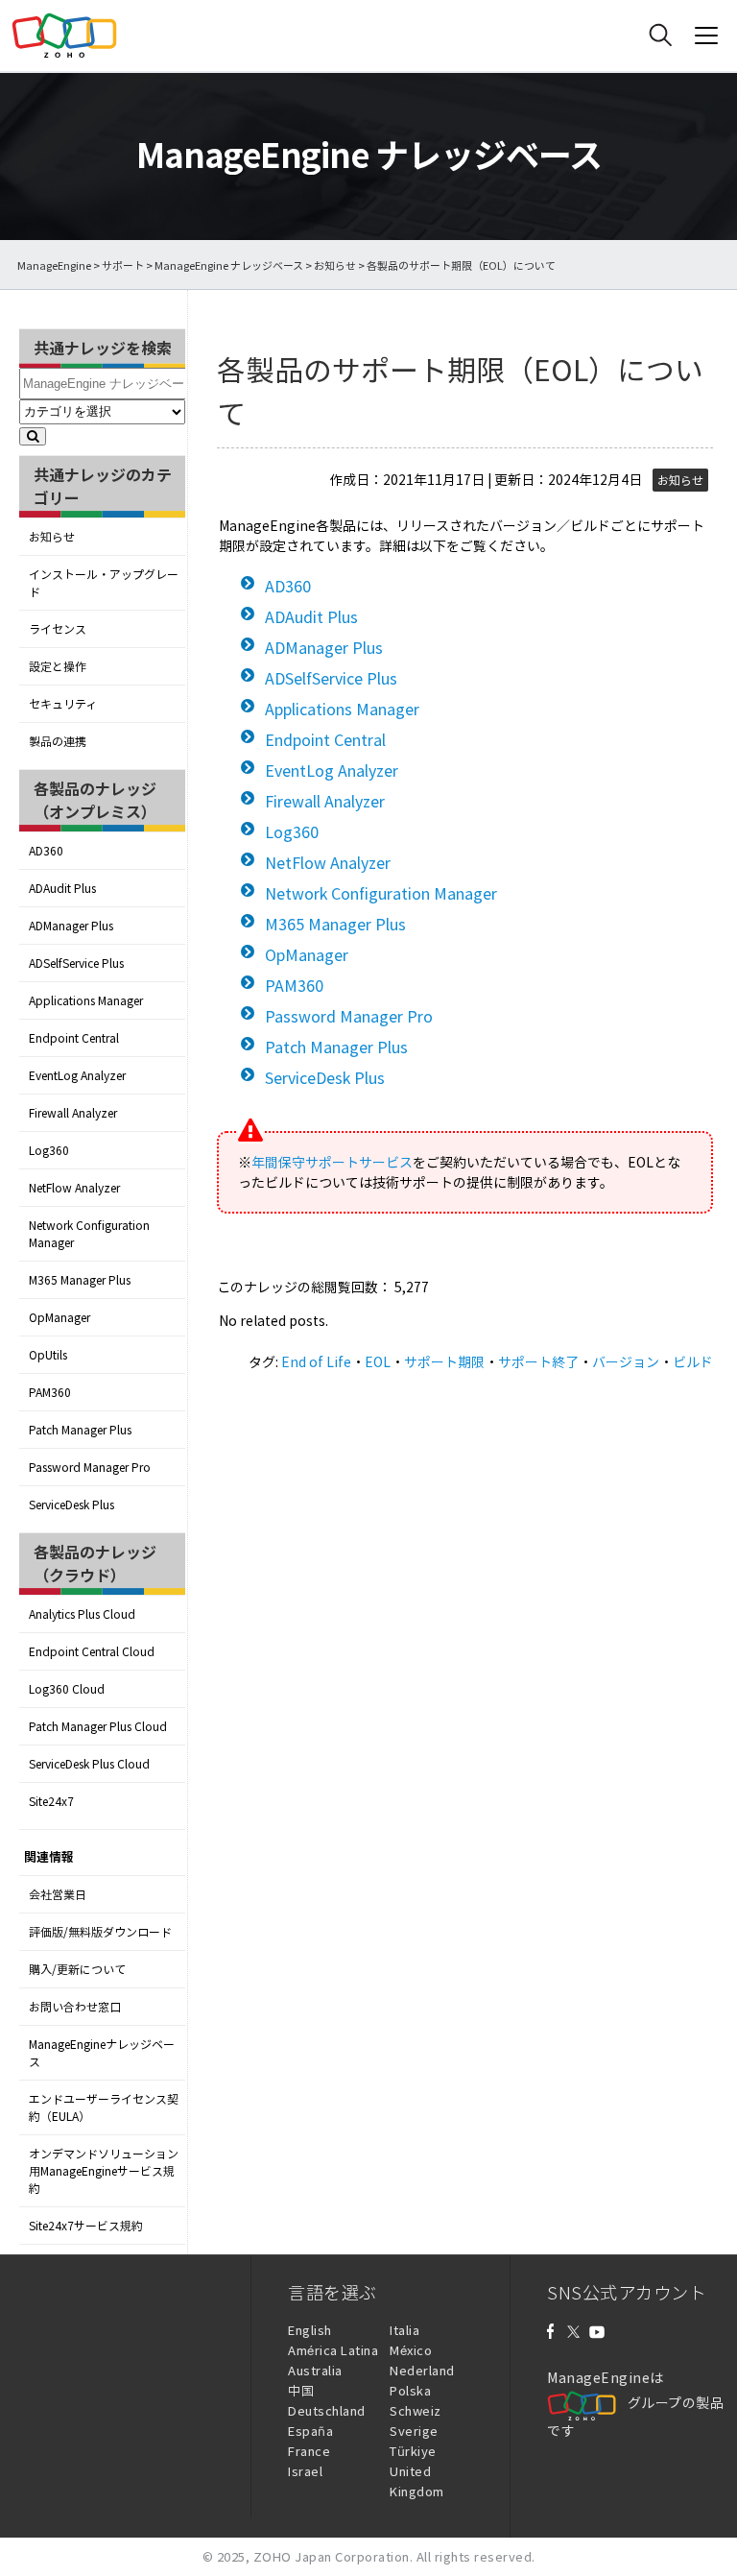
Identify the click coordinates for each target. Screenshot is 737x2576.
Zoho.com (64, 36)
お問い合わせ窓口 (75, 2007)
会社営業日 (58, 1894)
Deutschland (327, 2410)
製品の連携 (58, 741)
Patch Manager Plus (80, 1430)
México (411, 2350)
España (310, 2431)
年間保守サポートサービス (332, 1162)
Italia (404, 2330)
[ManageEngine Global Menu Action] (706, 36)
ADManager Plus (71, 926)
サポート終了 (538, 1361)
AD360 (46, 851)
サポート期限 (444, 1361)
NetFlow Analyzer (74, 1188)
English (310, 2330)
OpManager (59, 1317)
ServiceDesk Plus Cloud (89, 1764)
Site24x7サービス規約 (86, 2226)
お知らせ (335, 265)
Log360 (49, 1150)
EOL (378, 1361)
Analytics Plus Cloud (82, 1614)
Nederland (422, 2370)
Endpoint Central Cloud (92, 1651)
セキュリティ (63, 704)
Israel (305, 2471)
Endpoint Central (74, 1038)
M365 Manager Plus (80, 1280)
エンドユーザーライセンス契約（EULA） (104, 2107)
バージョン (626, 1361)
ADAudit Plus (62, 888)
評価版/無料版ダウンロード (100, 1932)
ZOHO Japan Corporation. (333, 2556)
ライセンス (58, 629)
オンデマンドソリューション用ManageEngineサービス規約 (104, 2171)
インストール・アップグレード (104, 583)
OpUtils (48, 1355)
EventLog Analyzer (77, 1075)
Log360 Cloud (67, 1689)
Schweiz (416, 2410)
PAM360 (50, 1392)
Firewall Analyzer (73, 1113)
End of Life (316, 1361)
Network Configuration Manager (89, 1234)
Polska (410, 2390)
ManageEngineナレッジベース (102, 2053)
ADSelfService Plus (76, 963)
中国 (301, 2390)
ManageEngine (54, 265)
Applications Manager (86, 1000)
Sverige (414, 2431)
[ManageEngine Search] (660, 36)
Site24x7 (51, 1801)
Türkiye (413, 2451)
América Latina (333, 2350)
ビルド (693, 1361)
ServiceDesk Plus (71, 1505)
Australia (315, 2370)
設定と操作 (58, 666)
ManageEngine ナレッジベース (229, 265)
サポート (123, 265)
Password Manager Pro (90, 1467)
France (309, 2451)
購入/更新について (77, 1969)
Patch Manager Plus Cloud (98, 1726)
